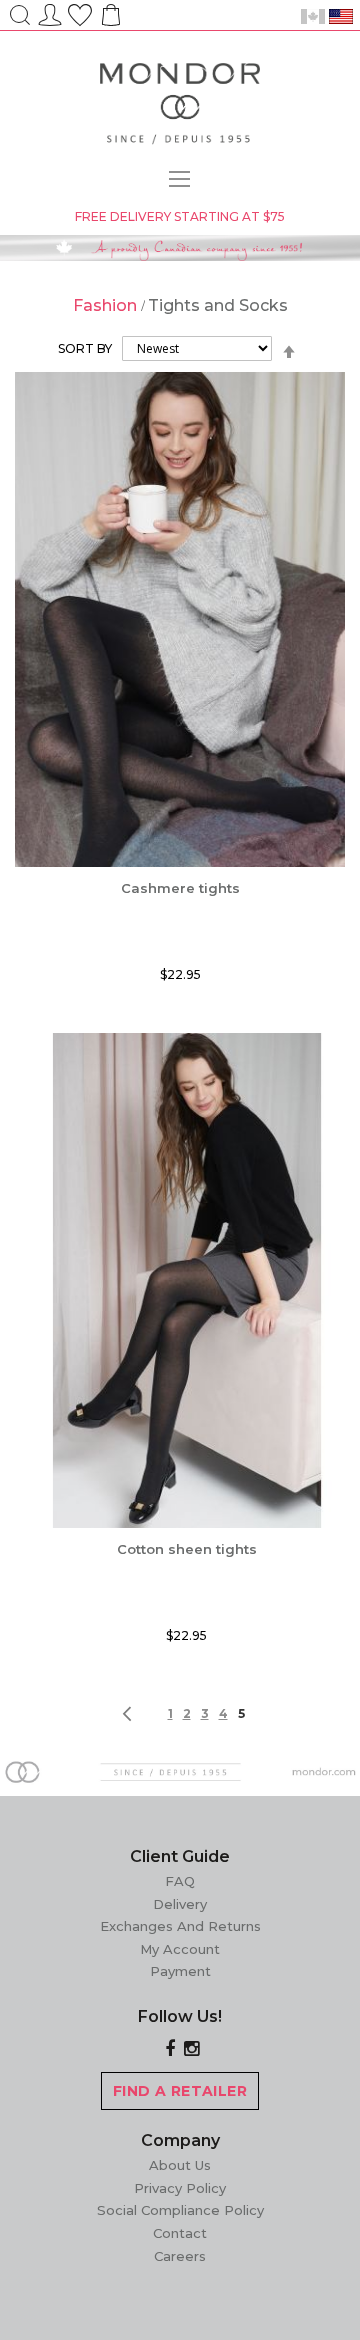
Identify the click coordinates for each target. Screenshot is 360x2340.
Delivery (180, 1904)
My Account (180, 1949)
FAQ (180, 1881)
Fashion (107, 305)
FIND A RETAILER (180, 2091)
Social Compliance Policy (180, 2210)
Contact (180, 2233)
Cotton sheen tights (187, 1549)
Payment (180, 1971)
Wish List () (80, 12)
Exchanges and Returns (180, 1926)
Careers (180, 2256)
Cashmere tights (180, 888)
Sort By (85, 348)
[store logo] (180, 107)
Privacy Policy (180, 2188)
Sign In (50, 12)
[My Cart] (109, 21)
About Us (180, 2165)
